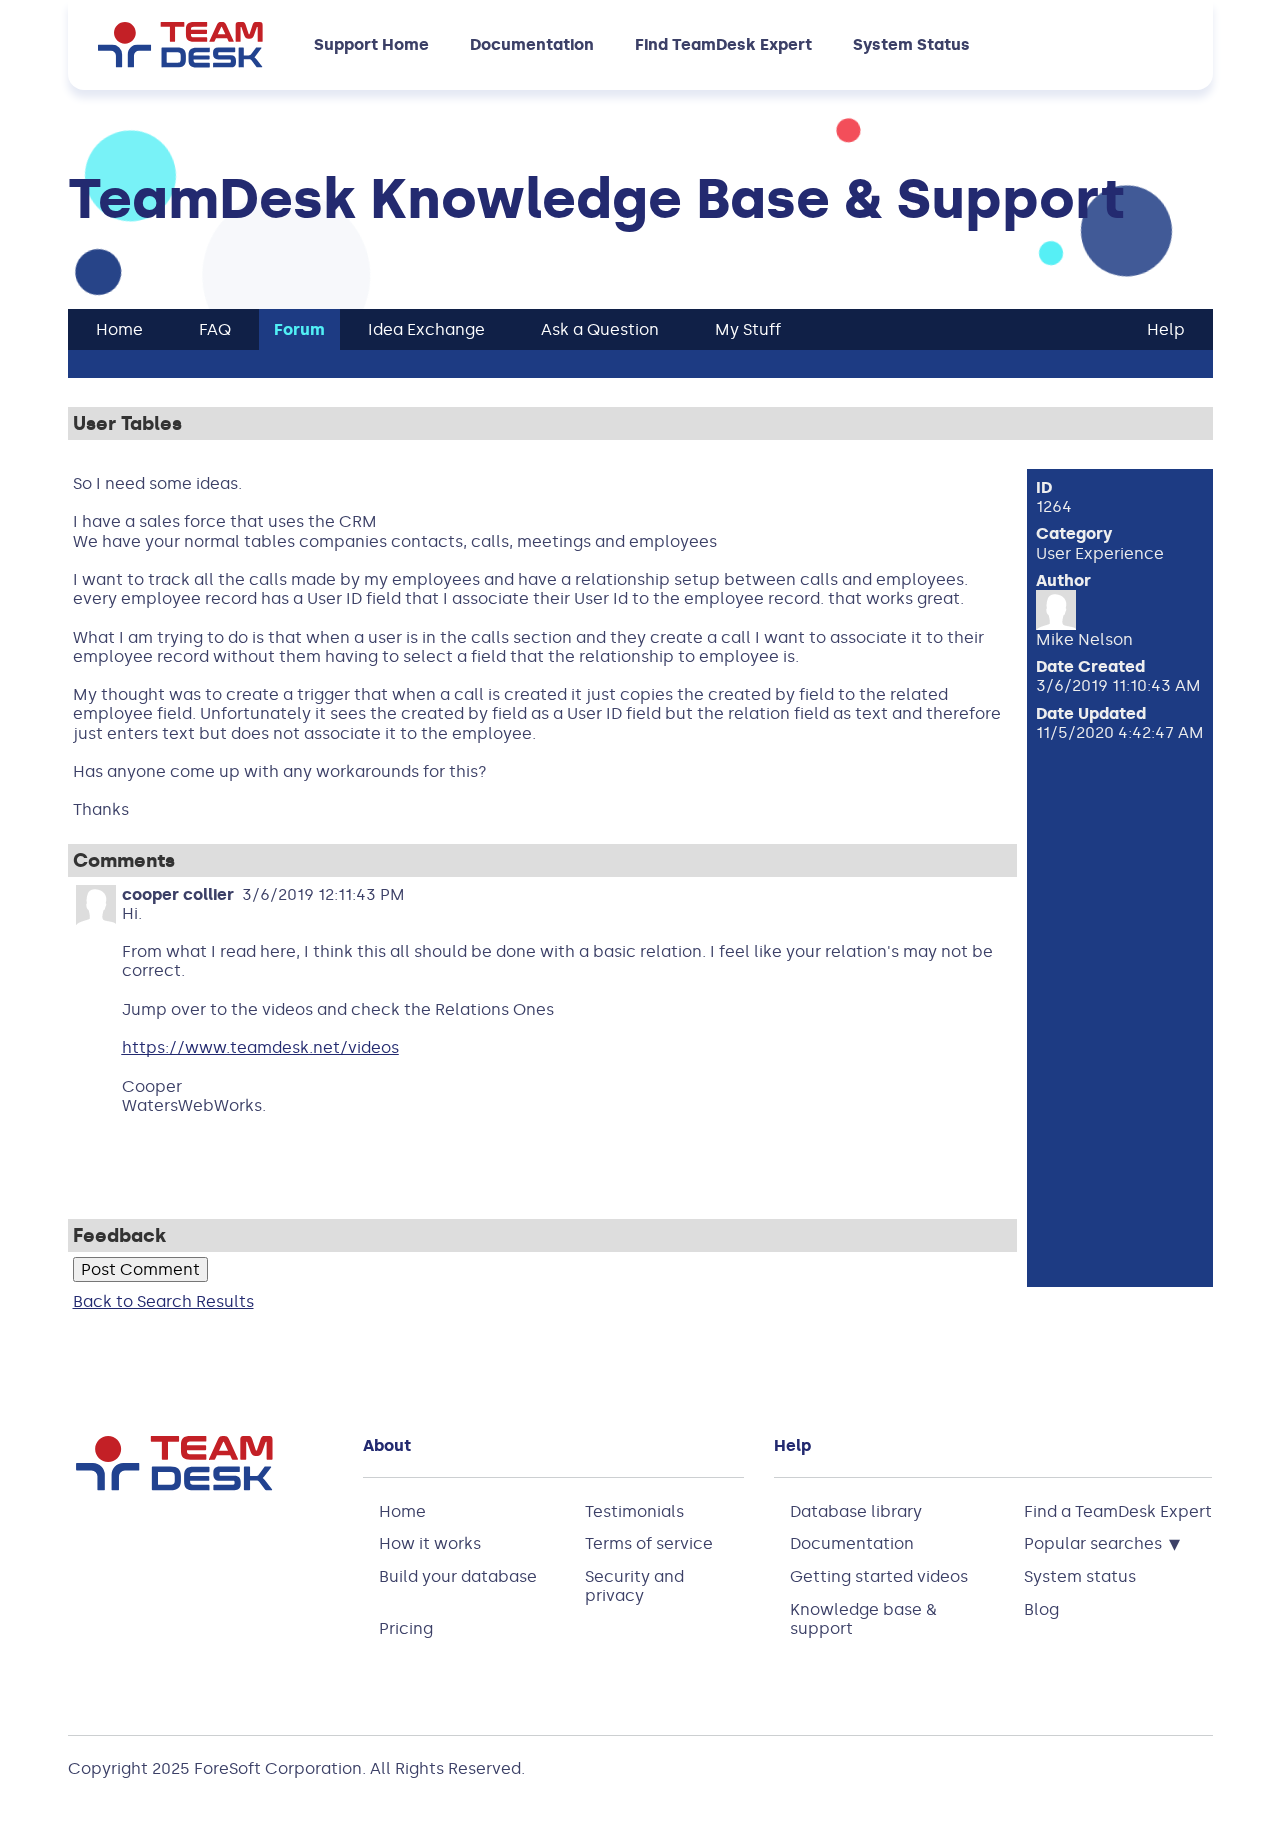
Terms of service (649, 1543)
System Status (911, 44)
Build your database (458, 1576)
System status (1080, 1576)
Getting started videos (879, 1576)
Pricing (406, 1628)
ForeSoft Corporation (278, 1768)
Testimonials (634, 1511)
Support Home (371, 44)
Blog (1041, 1609)
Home (402, 1511)
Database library (856, 1511)
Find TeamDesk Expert (723, 44)
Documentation (532, 44)
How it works (430, 1543)
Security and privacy (634, 1586)
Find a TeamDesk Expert (1118, 1511)
